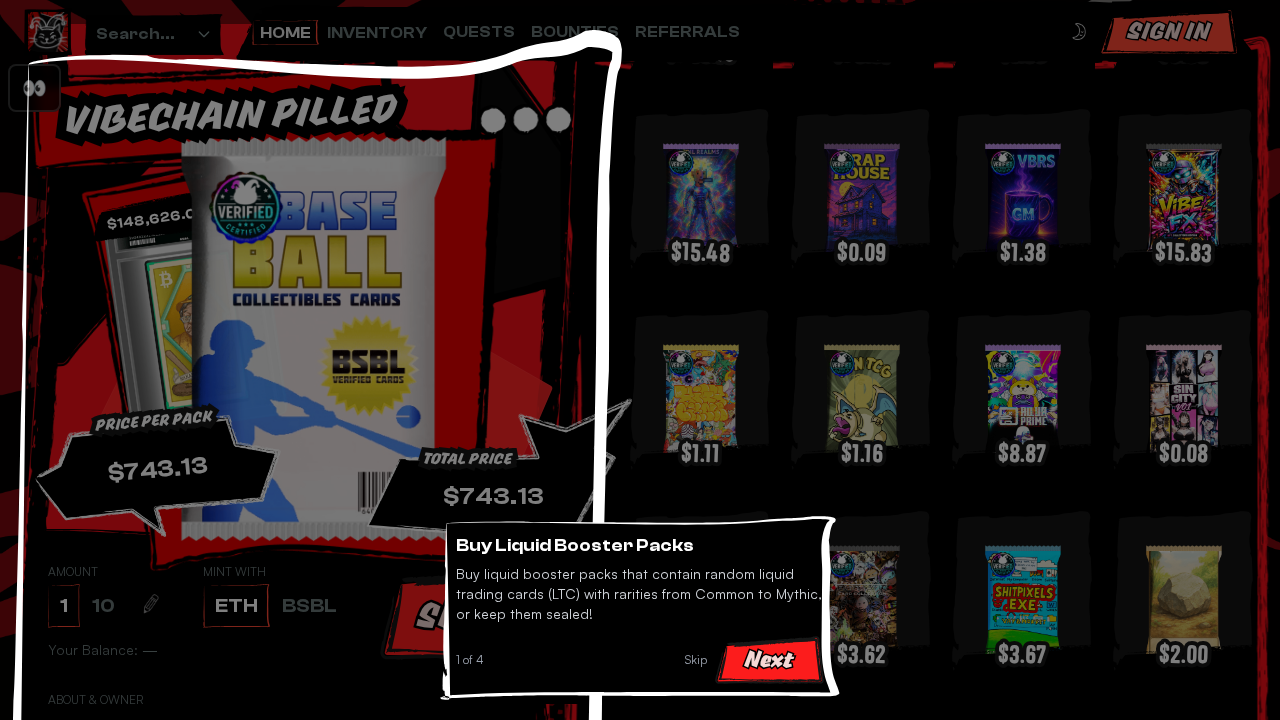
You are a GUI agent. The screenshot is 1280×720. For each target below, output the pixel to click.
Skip (696, 659)
